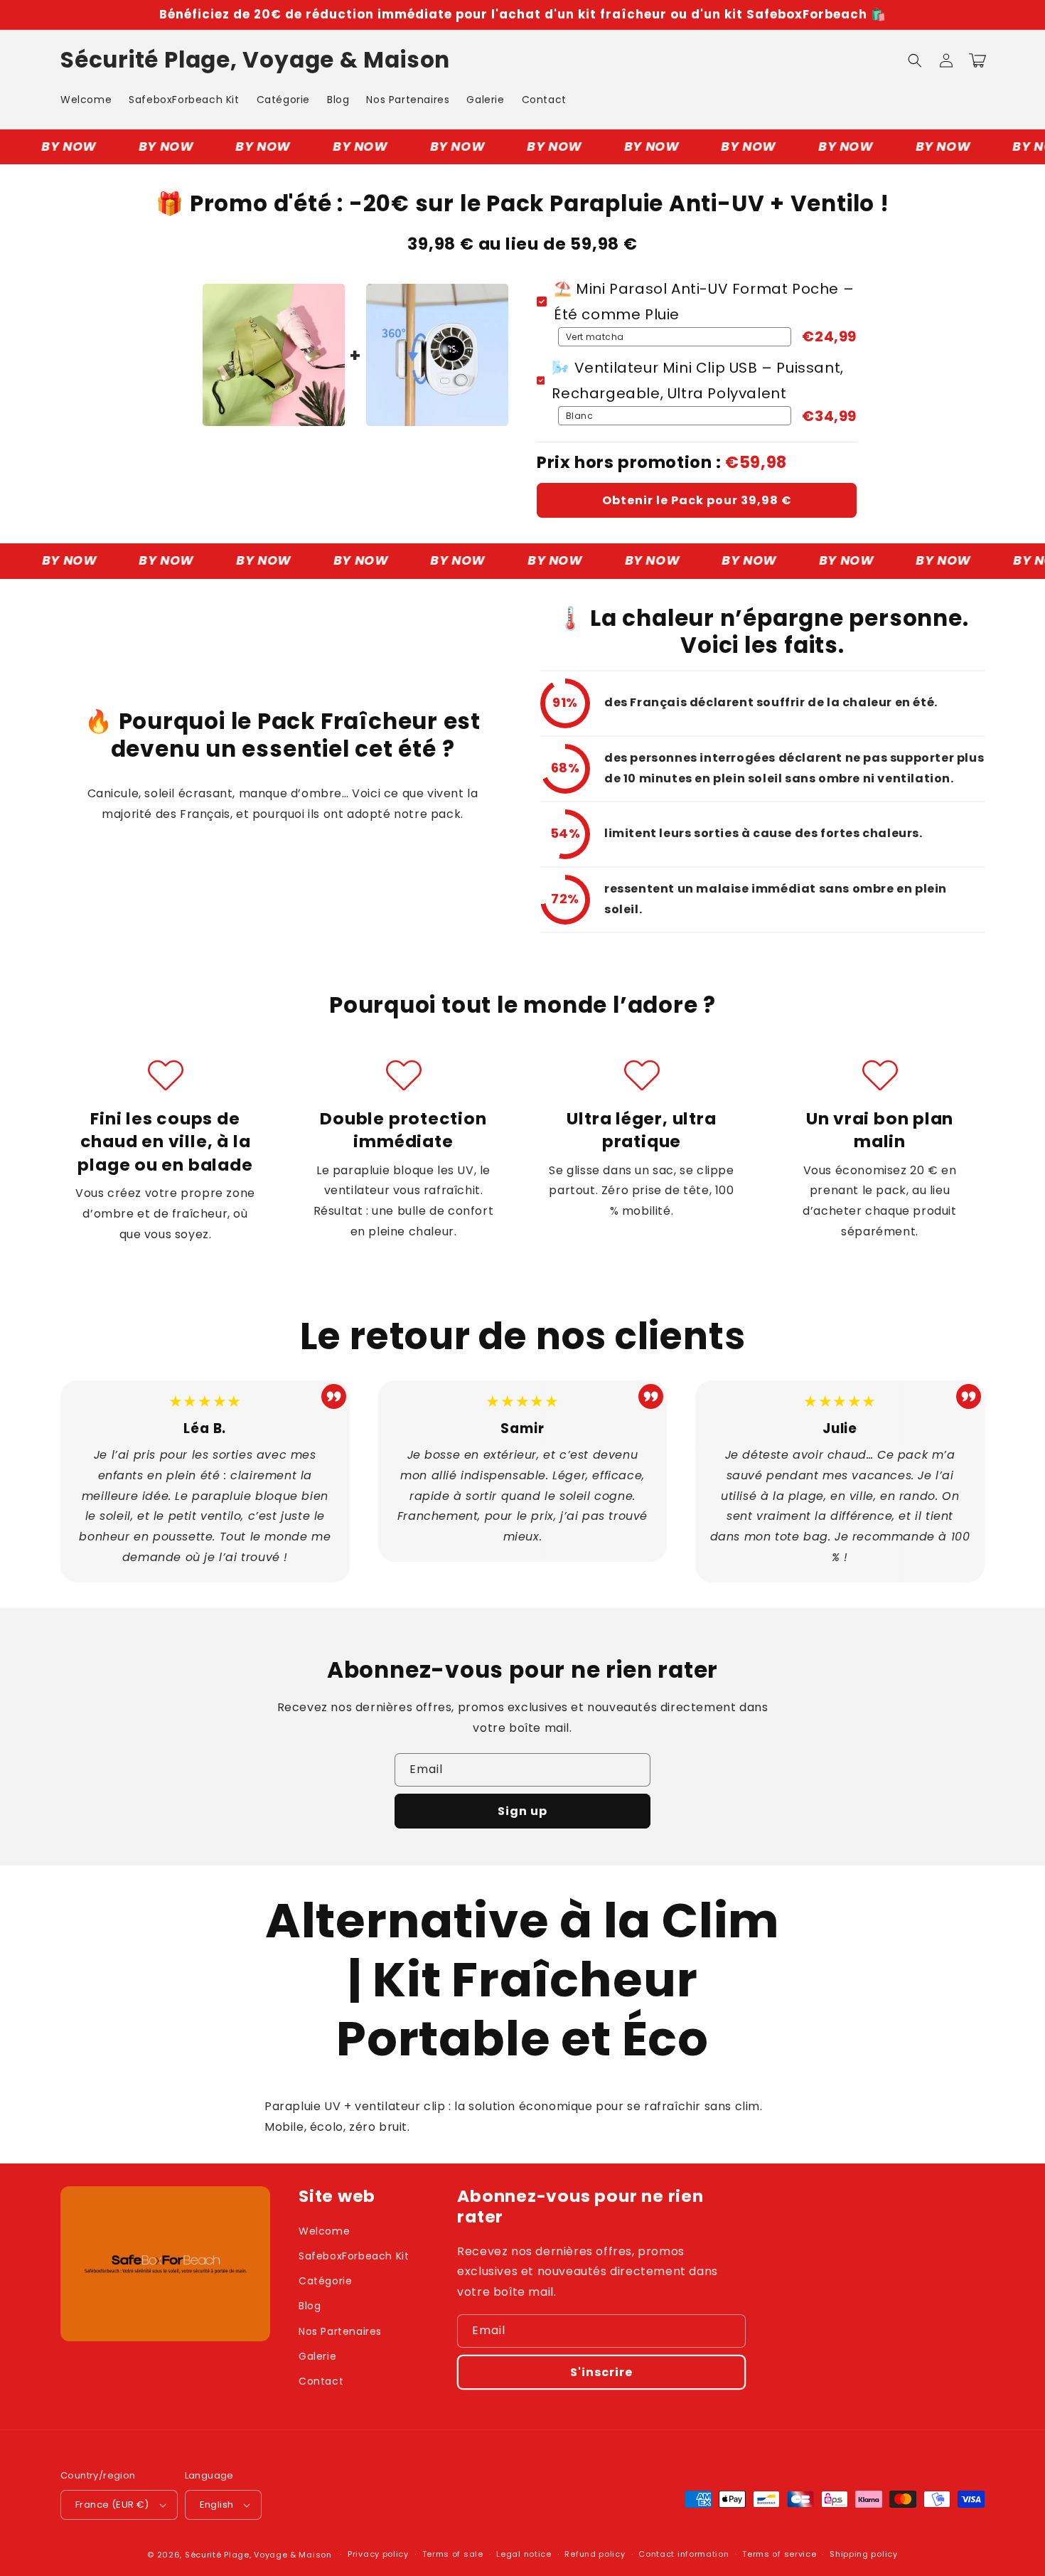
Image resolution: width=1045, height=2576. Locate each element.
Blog (310, 2306)
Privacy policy (378, 2554)
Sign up (522, 1811)
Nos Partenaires (340, 2331)
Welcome (324, 2231)
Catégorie (325, 2281)
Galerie (317, 2356)
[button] (915, 60)
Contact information (684, 2554)
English (217, 2505)
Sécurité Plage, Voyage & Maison (258, 2555)
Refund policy (595, 2554)
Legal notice (524, 2554)
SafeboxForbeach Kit (354, 2256)
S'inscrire (601, 2372)
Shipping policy (864, 2554)
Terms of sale (453, 2554)
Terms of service (779, 2554)
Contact (321, 2381)
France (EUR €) (112, 2505)
